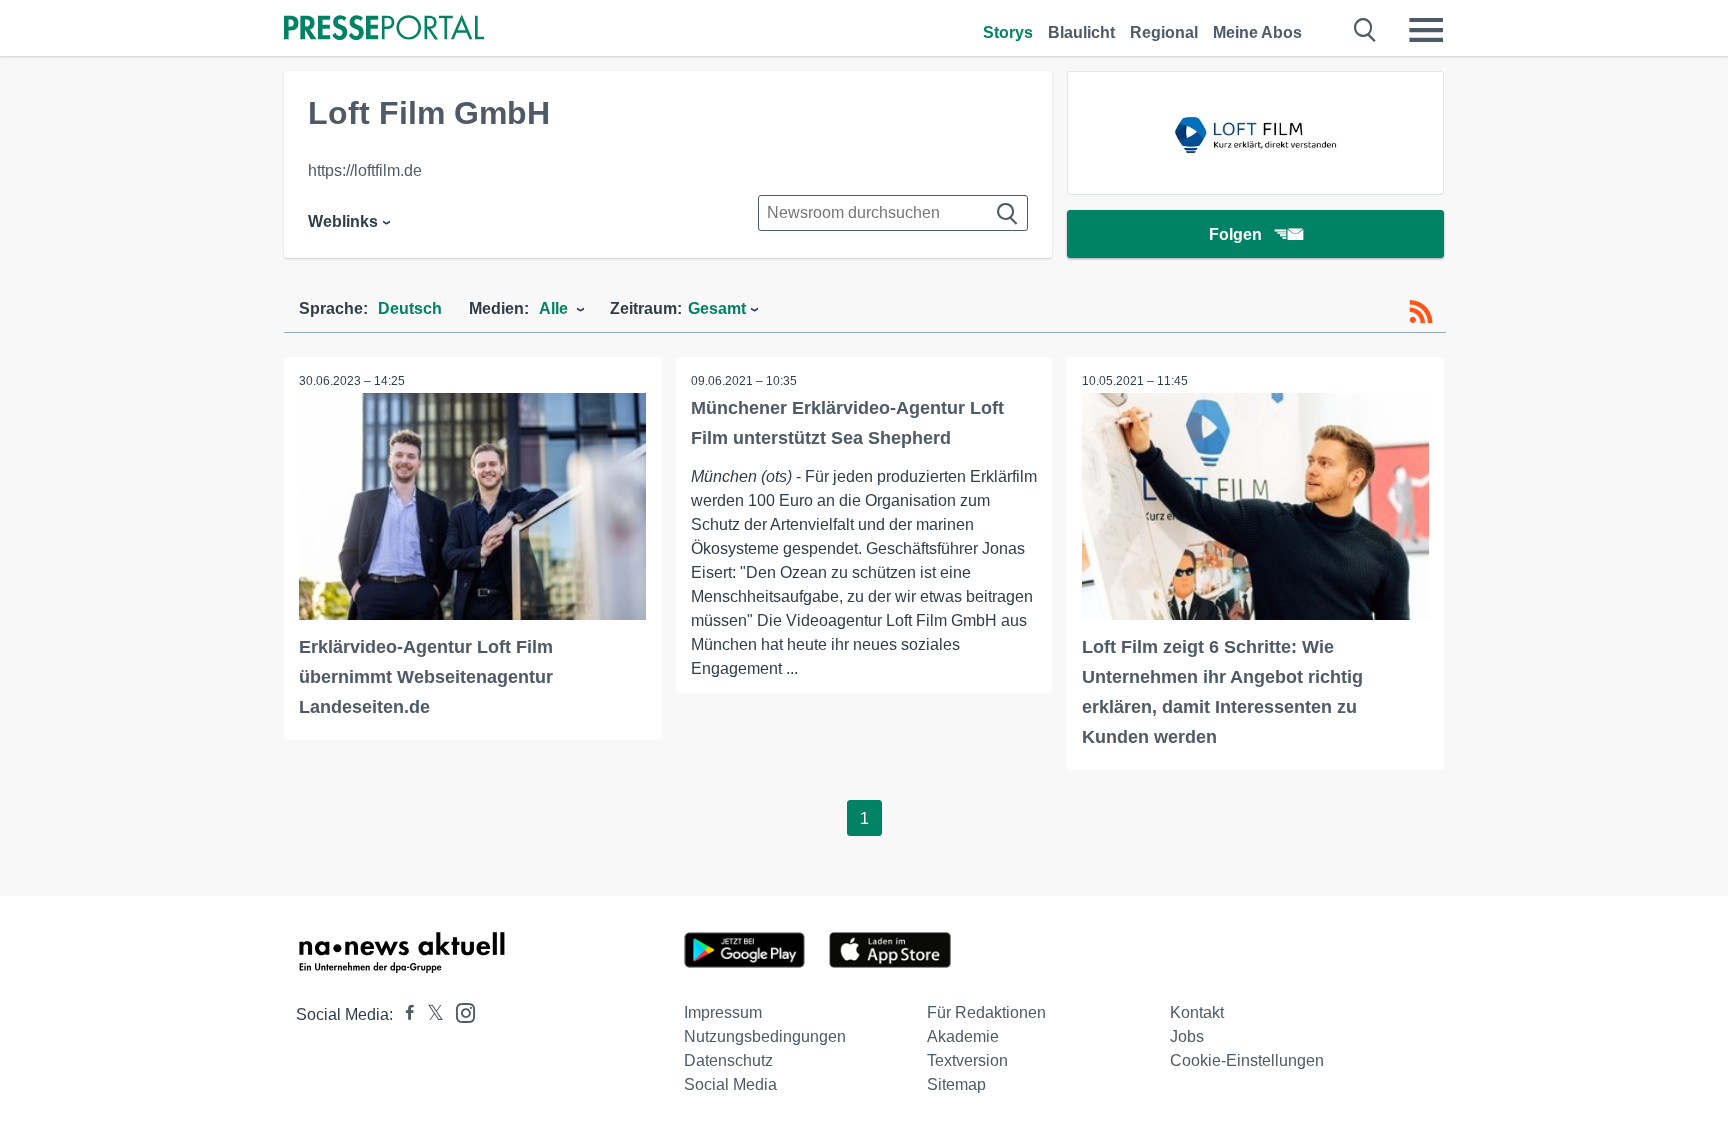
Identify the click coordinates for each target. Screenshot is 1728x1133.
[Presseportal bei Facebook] (404, 1014)
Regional (1164, 32)
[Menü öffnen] (1426, 30)
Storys (1008, 32)
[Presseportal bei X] (429, 1014)
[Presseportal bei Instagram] (459, 1011)
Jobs (1187, 1036)
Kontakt (1197, 1012)
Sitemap (956, 1084)
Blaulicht (1081, 32)
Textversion (967, 1060)
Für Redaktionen (986, 1012)
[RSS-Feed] (1421, 312)
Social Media (730, 1084)
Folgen (1235, 234)
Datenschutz (728, 1060)
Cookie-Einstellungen (1247, 1060)
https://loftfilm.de (365, 170)
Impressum (723, 1012)
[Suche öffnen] (1365, 30)
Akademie (963, 1036)
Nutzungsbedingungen (765, 1036)
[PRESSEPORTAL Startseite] (384, 29)
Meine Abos (1257, 32)
